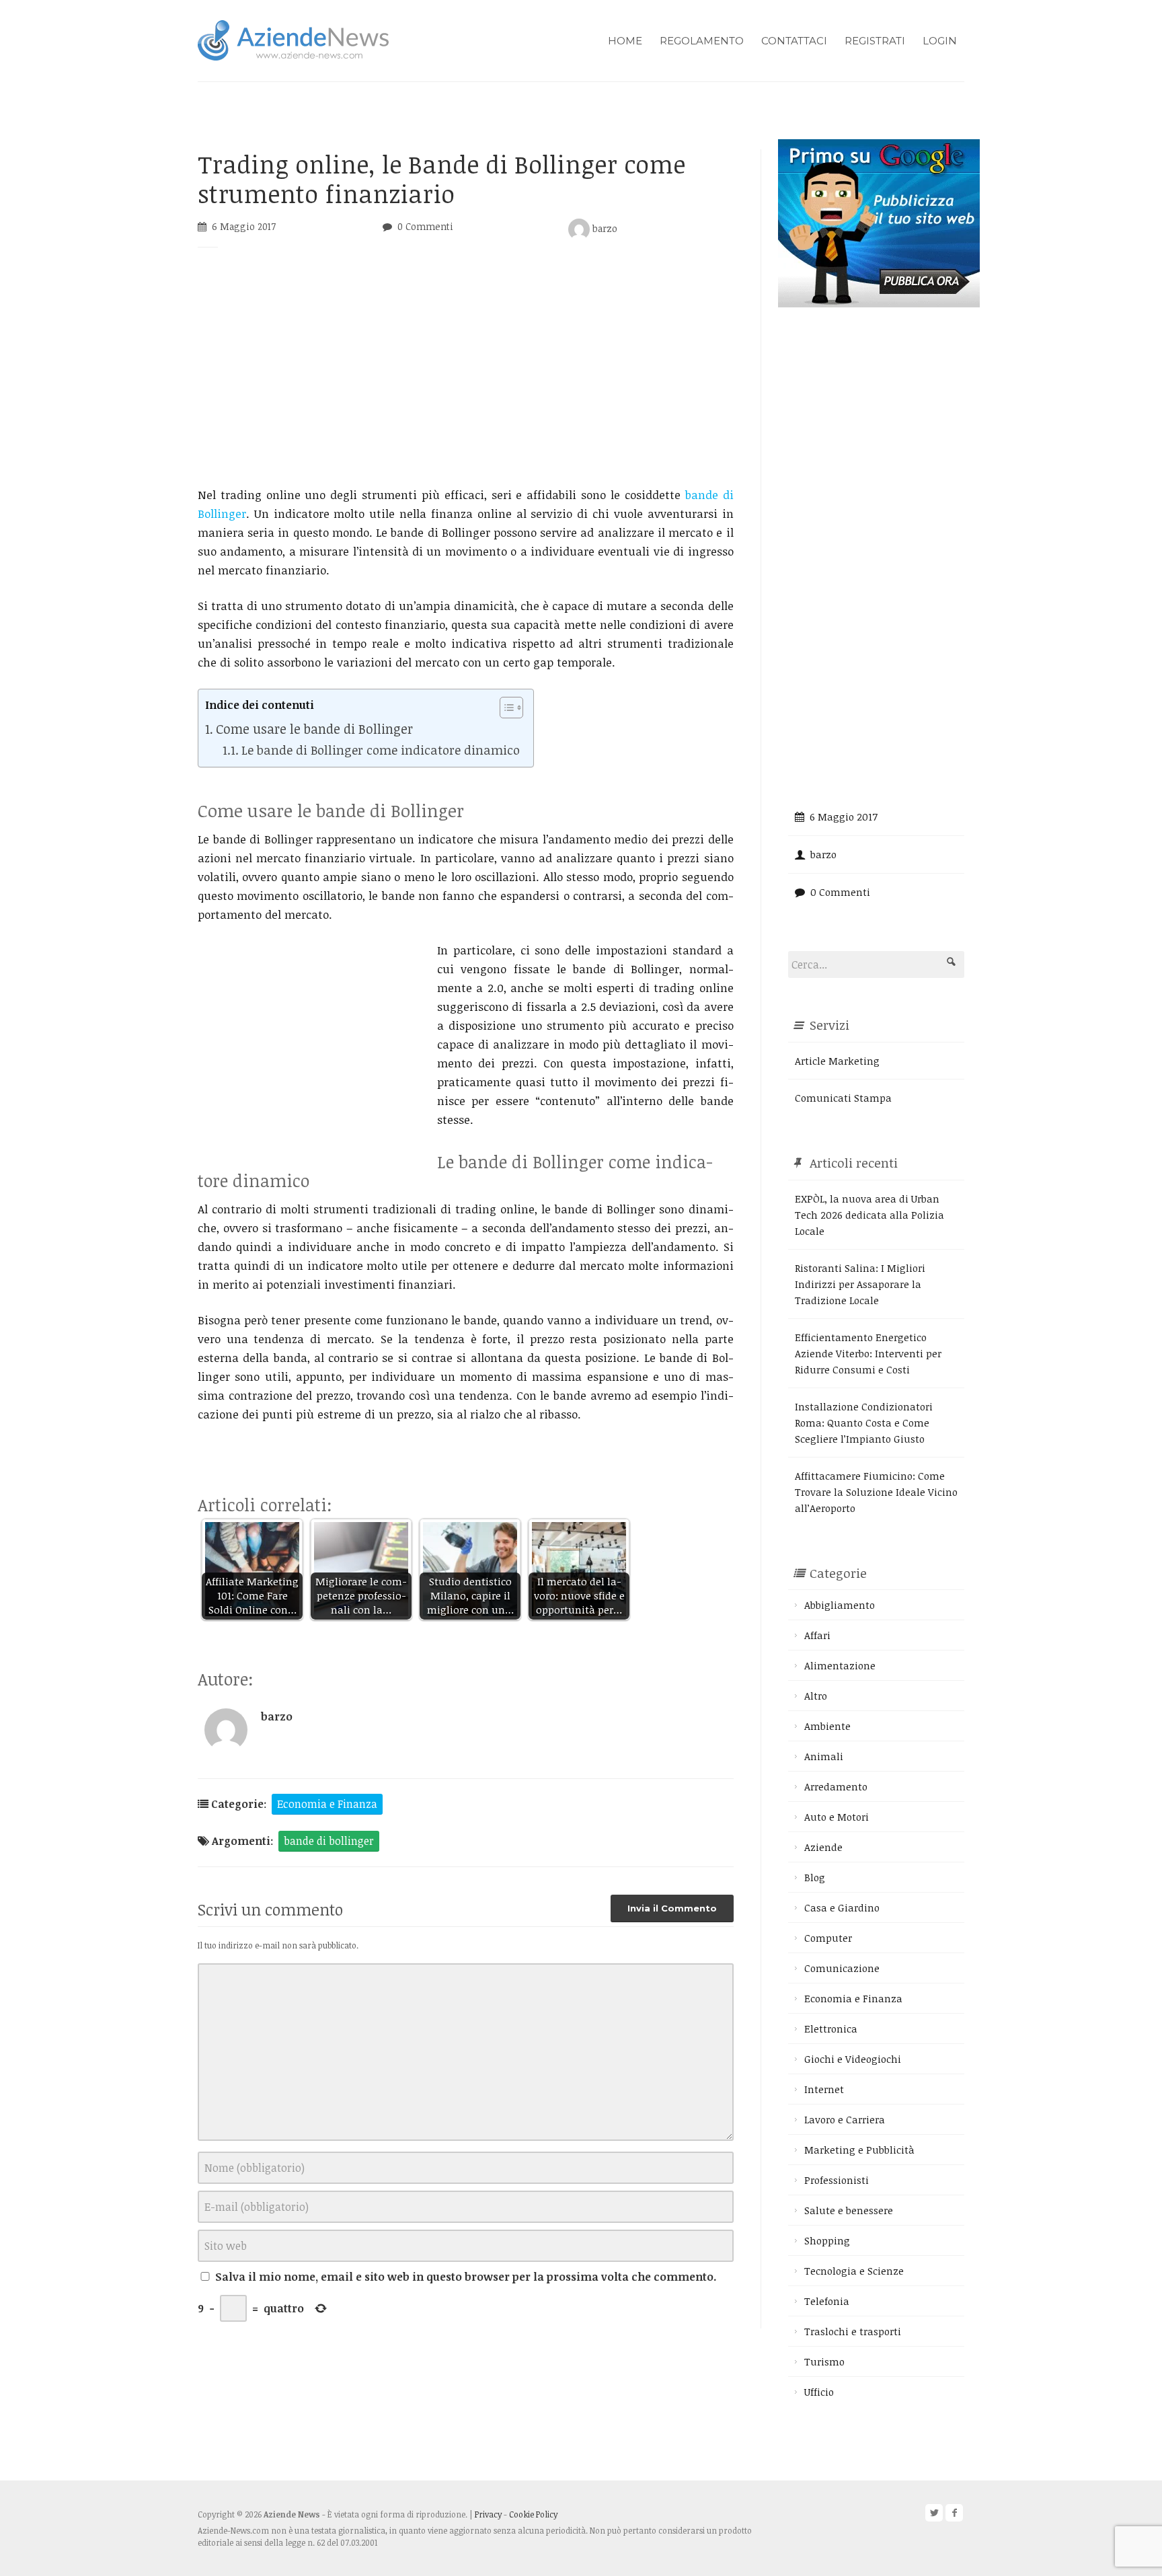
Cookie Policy (533, 2514)
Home (625, 41)
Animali (824, 1756)
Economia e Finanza (327, 1804)
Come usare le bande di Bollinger (314, 729)
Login (940, 41)
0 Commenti (425, 226)
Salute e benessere (849, 2210)
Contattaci (794, 41)
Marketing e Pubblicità (859, 2150)
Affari (817, 1635)
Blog (815, 1877)
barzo (604, 228)
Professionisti (837, 2180)
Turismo (824, 2361)
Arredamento (836, 1786)
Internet (824, 2089)
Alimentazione (840, 1665)
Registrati (875, 41)
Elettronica (831, 2029)
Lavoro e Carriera (845, 2119)
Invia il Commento (672, 1908)
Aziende (823, 1847)
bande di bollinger (329, 1841)
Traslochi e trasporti (853, 2331)
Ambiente (827, 1726)
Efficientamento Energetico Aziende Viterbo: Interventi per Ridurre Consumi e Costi (868, 1353)
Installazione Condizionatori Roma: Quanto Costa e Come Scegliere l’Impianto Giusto (864, 1423)
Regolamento (702, 41)
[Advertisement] (466, 375)
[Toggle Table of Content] (505, 708)
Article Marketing (837, 1061)
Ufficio (819, 2392)
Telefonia (827, 2301)
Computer (828, 1938)
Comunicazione (842, 1968)
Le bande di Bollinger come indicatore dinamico (381, 750)
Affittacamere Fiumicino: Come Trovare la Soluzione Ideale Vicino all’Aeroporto (876, 1492)
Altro (816, 1696)
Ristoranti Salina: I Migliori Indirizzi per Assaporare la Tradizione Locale (860, 1284)
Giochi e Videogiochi (853, 2059)
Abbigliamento (840, 1605)
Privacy (488, 2514)
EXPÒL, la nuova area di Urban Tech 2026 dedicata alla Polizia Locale (869, 1215)
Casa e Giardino (842, 1907)
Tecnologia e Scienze (854, 2271)
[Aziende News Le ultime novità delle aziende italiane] (293, 39)
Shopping (827, 2240)
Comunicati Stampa (843, 1098)
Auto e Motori (837, 1817)
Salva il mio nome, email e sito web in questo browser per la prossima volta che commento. (466, 2277)
